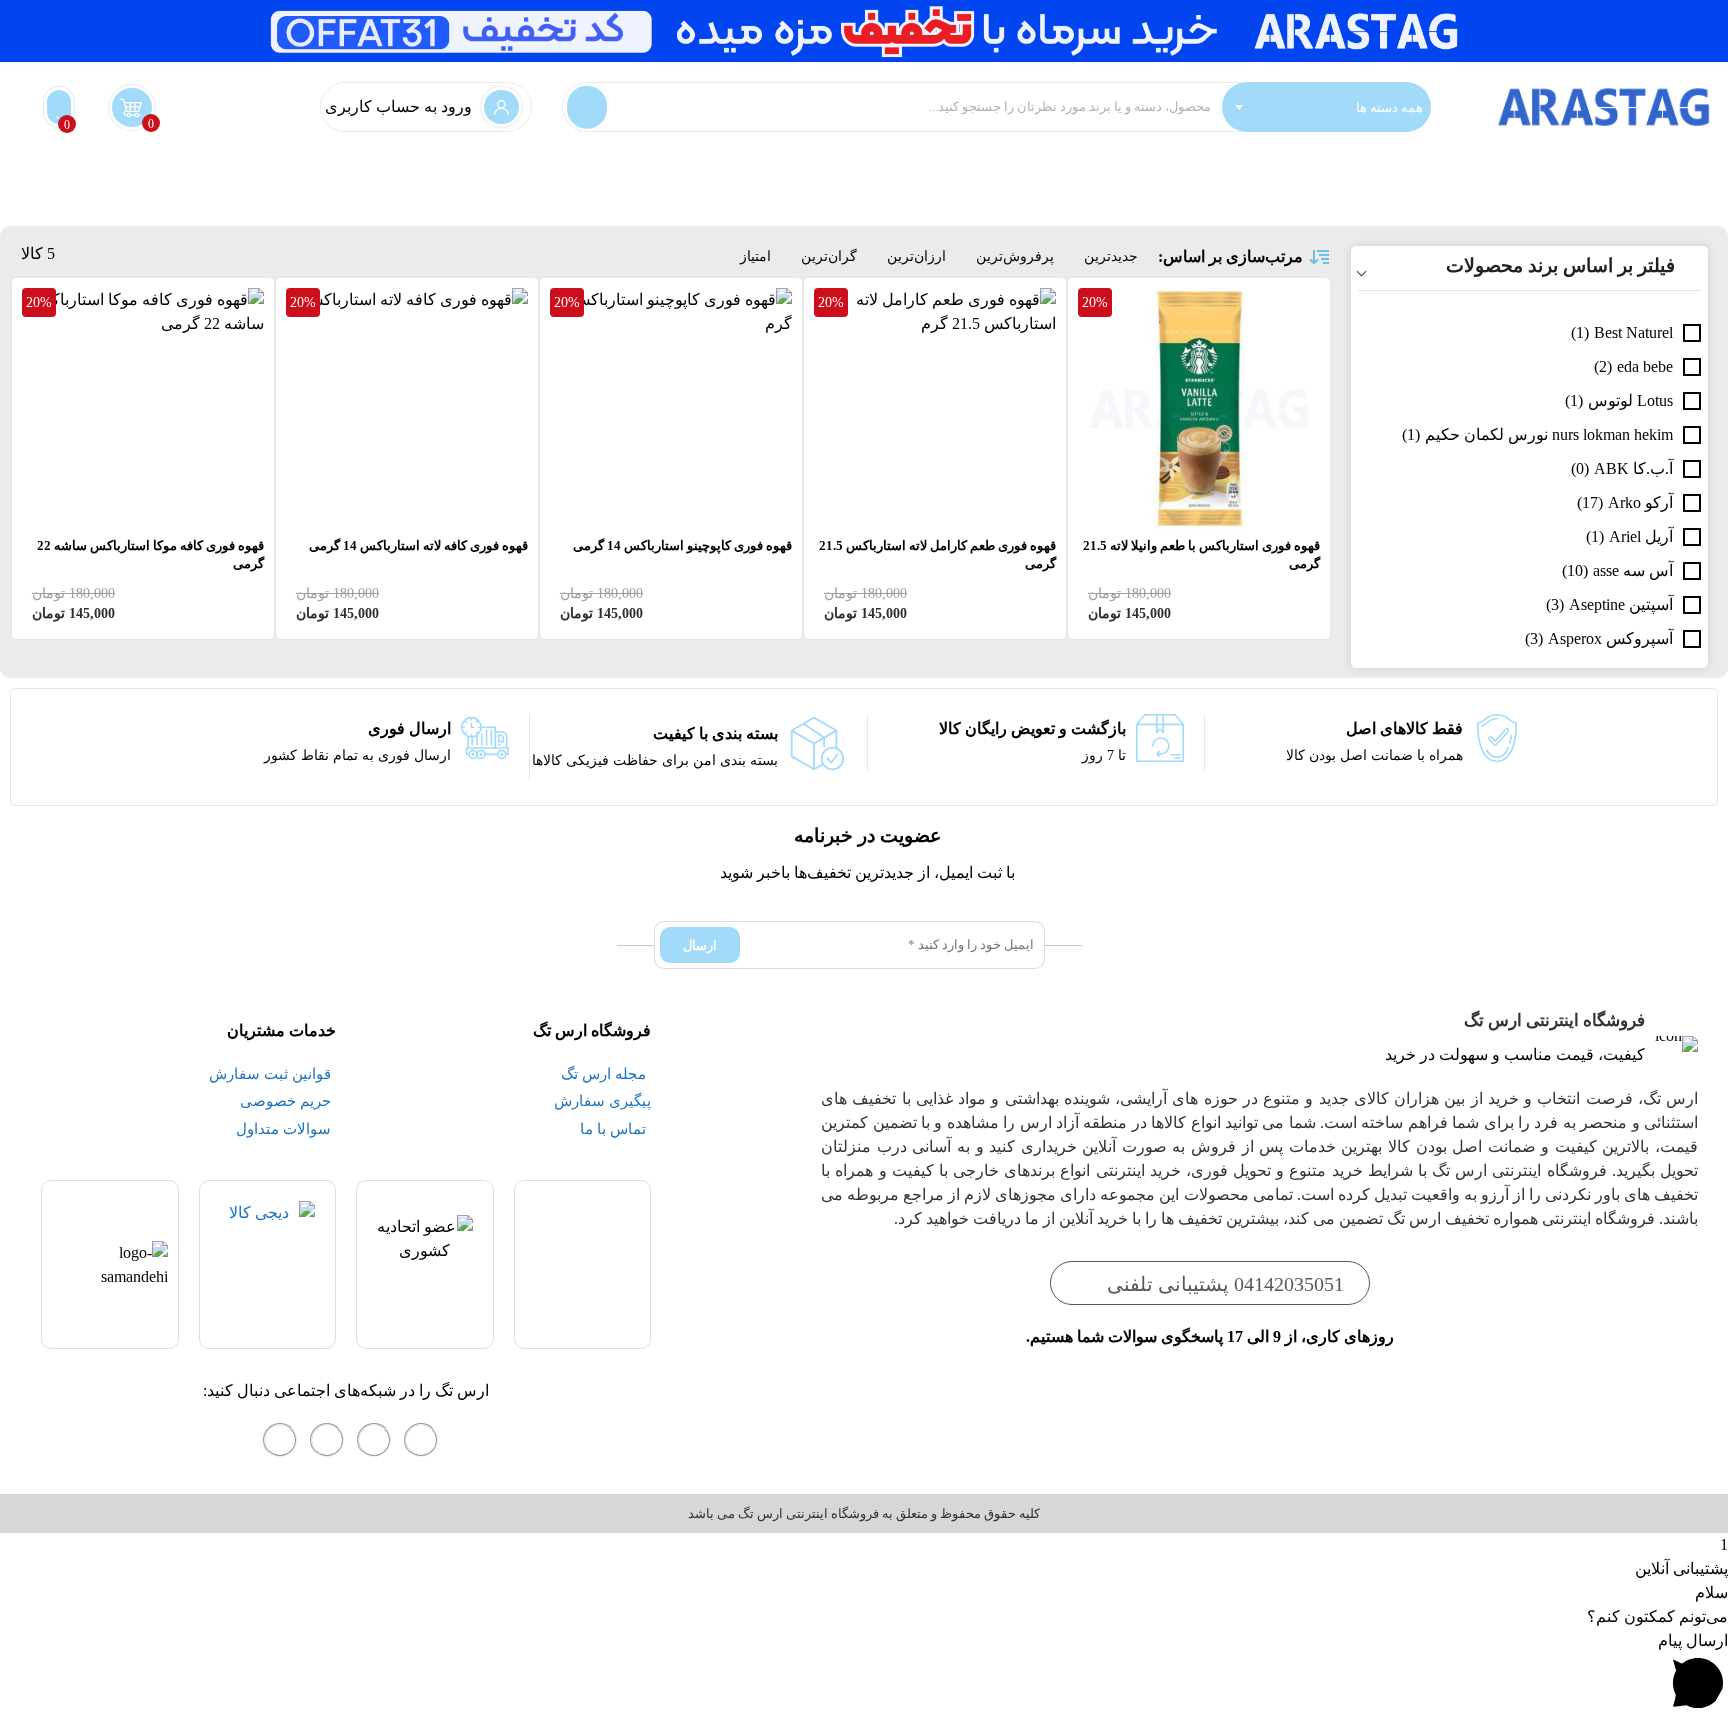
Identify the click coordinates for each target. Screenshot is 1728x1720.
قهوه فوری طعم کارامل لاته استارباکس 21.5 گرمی (937, 554)
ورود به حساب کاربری (398, 106)
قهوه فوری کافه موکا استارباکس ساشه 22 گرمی (150, 554)
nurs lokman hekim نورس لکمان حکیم (1549, 434)
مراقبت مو (1125, 173)
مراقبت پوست (1225, 173)
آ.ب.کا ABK (1633, 468)
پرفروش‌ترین (1015, 256)
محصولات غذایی (788, 173)
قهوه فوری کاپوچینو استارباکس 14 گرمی (682, 545)
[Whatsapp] (374, 1440)
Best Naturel (1633, 332)
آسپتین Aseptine (1621, 604)
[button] (864, 1674)
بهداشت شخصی (1497, 173)
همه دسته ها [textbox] (1389, 106)
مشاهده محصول (1265, 299)
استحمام (1594, 173)
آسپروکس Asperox (1610, 638)
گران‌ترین (829, 256)
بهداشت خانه (1680, 173)
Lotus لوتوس (1630, 400)
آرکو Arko (1640, 502)
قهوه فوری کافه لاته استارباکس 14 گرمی (418, 545)
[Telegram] (327, 1440)
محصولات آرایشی (1015, 173)
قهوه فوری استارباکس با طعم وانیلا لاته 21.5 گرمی (1201, 554)
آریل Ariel (1641, 536)
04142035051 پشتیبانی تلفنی (1225, 1284)
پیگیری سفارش (667, 173)
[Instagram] (421, 1440)
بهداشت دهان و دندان (1358, 173)
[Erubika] (280, 1440)
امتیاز (755, 256)
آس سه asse (1633, 570)
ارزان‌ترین (916, 256)
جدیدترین (1111, 256)
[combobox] (1326, 107)
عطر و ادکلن (899, 173)
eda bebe (1645, 366)
